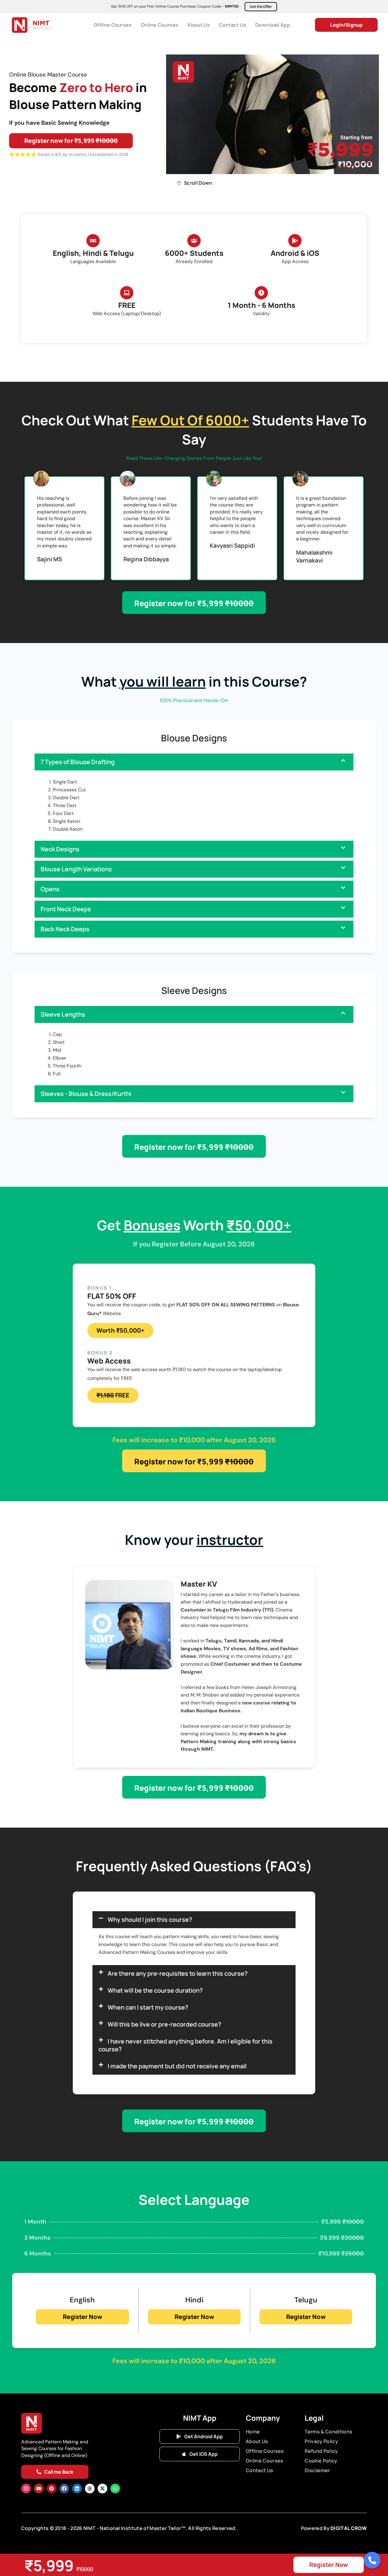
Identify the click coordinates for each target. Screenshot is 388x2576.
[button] (194, 762)
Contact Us (232, 25)
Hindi (194, 2300)
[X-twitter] (102, 2489)
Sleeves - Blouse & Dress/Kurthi (86, 1094)
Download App (273, 25)
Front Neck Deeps (66, 909)
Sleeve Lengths (63, 1014)
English (82, 2300)
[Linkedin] (77, 2489)
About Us (199, 25)
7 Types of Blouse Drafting (78, 762)
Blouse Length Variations (76, 869)
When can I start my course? (148, 2007)
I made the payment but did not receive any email (177, 2066)
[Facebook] (64, 2489)
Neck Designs (60, 849)
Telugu (306, 2300)
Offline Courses (113, 25)
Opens (50, 889)
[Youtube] (39, 2489)
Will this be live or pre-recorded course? (164, 2024)
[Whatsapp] (115, 2489)
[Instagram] (26, 2489)
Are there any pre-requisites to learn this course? (178, 1973)
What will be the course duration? (155, 1990)
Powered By (316, 2528)
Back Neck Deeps (65, 929)
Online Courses (160, 25)
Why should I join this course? (150, 1920)
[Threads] (90, 2489)
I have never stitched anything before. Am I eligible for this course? (186, 2045)
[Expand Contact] (372, 2560)
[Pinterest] (52, 2489)
